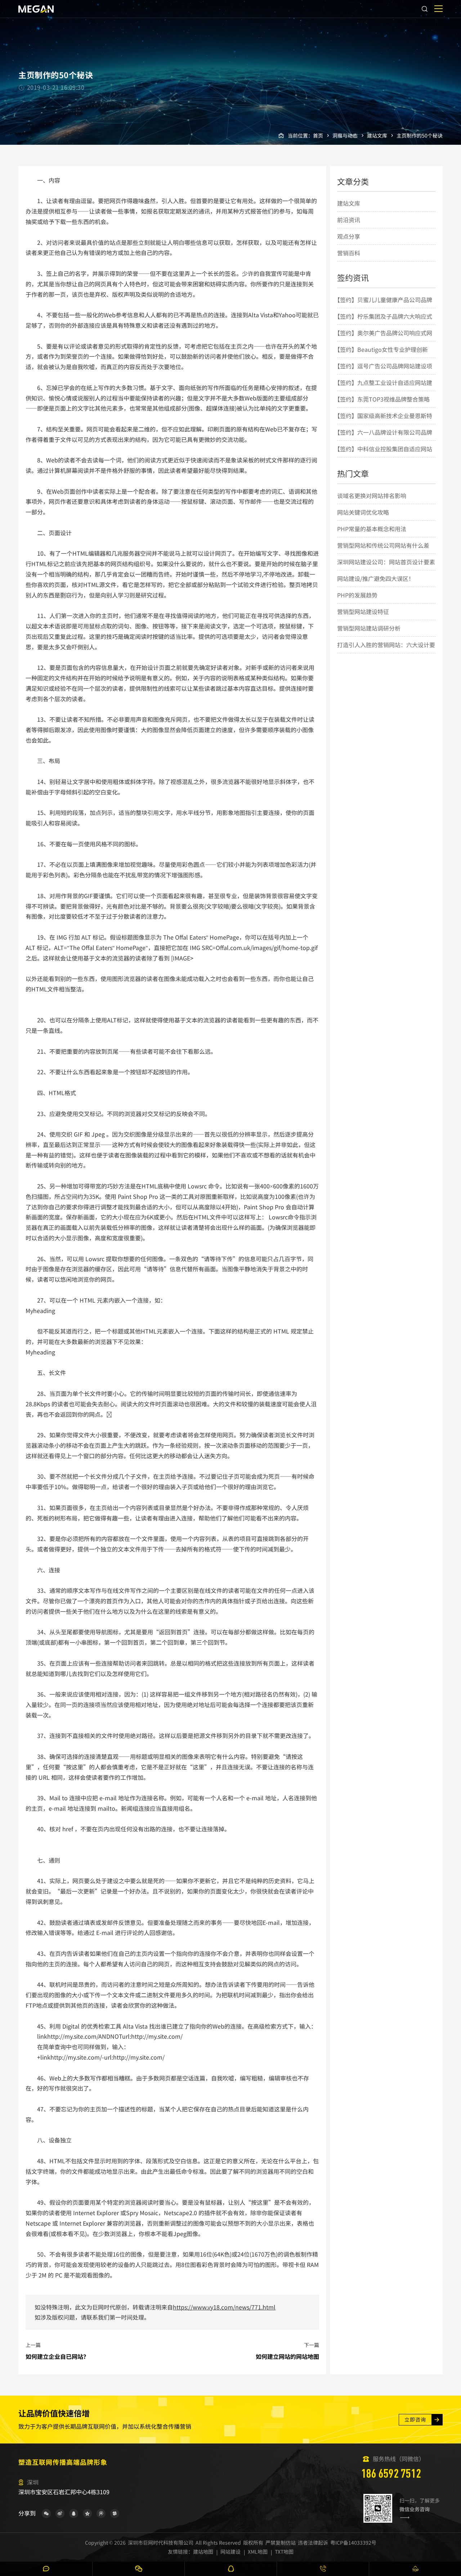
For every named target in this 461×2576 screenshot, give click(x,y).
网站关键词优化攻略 (363, 512)
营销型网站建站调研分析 (369, 628)
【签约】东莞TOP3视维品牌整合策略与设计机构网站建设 (382, 407)
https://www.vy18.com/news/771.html (224, 2307)
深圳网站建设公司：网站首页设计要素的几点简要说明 (386, 570)
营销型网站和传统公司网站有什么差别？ (383, 553)
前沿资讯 (349, 220)
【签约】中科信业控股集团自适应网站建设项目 (383, 457)
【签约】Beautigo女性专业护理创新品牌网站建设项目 (381, 357)
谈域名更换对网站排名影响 (372, 496)
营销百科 (349, 253)
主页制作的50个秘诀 (420, 135)
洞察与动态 (345, 135)
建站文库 (377, 135)
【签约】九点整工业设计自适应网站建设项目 (383, 390)
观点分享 (349, 236)
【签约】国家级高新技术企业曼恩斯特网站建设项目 (383, 424)
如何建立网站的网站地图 (287, 2356)
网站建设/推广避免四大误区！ (376, 578)
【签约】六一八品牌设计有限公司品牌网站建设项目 (383, 440)
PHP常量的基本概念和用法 (372, 529)
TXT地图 (284, 2552)
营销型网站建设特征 (363, 611)
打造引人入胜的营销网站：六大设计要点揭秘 (386, 653)
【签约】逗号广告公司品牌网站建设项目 (383, 374)
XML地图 (258, 2552)
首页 (318, 135)
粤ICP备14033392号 (353, 2543)
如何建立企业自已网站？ (57, 2356)
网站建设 (230, 2552)
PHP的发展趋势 (357, 595)
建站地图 (203, 2552)
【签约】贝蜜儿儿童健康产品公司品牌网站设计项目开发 (383, 308)
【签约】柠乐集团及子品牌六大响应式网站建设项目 (383, 324)
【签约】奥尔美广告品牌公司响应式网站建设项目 (383, 341)
